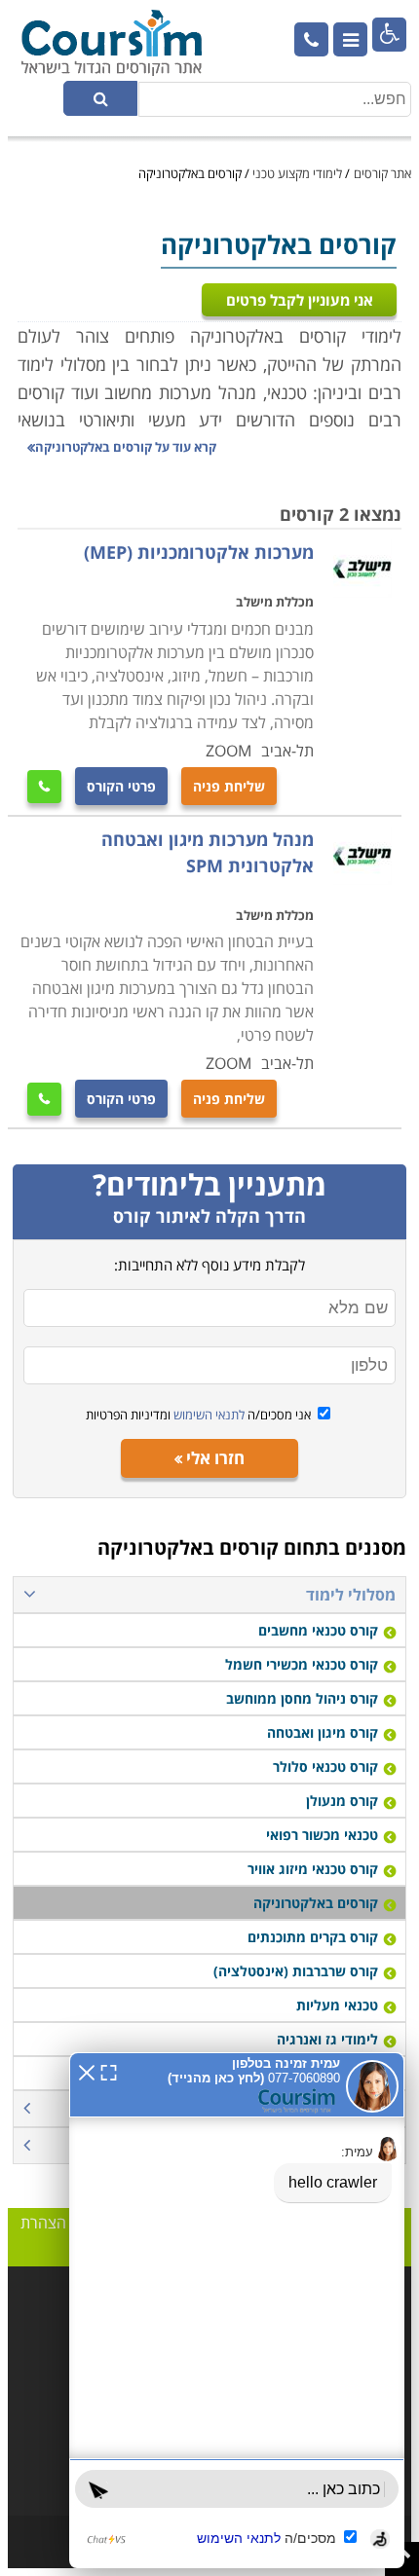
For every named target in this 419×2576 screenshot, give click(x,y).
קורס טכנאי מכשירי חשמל (302, 1664)
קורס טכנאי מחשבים (318, 1630)
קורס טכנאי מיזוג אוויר (313, 1869)
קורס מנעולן (342, 1801)
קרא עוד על (126, 447)
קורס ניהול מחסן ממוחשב (302, 1698)
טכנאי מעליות (337, 2005)
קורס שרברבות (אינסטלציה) (296, 1971)
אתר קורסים (382, 173)
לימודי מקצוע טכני (297, 173)
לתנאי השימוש (208, 1415)
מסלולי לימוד (351, 1595)
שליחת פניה (229, 786)
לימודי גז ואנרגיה (327, 2039)
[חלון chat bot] (237, 2310)
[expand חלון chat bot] (109, 2071)
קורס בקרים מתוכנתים (313, 1937)
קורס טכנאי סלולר (325, 1766)
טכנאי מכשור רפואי (322, 1835)
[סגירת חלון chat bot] (87, 2071)
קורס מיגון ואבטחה (323, 1732)
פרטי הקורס (121, 786)
